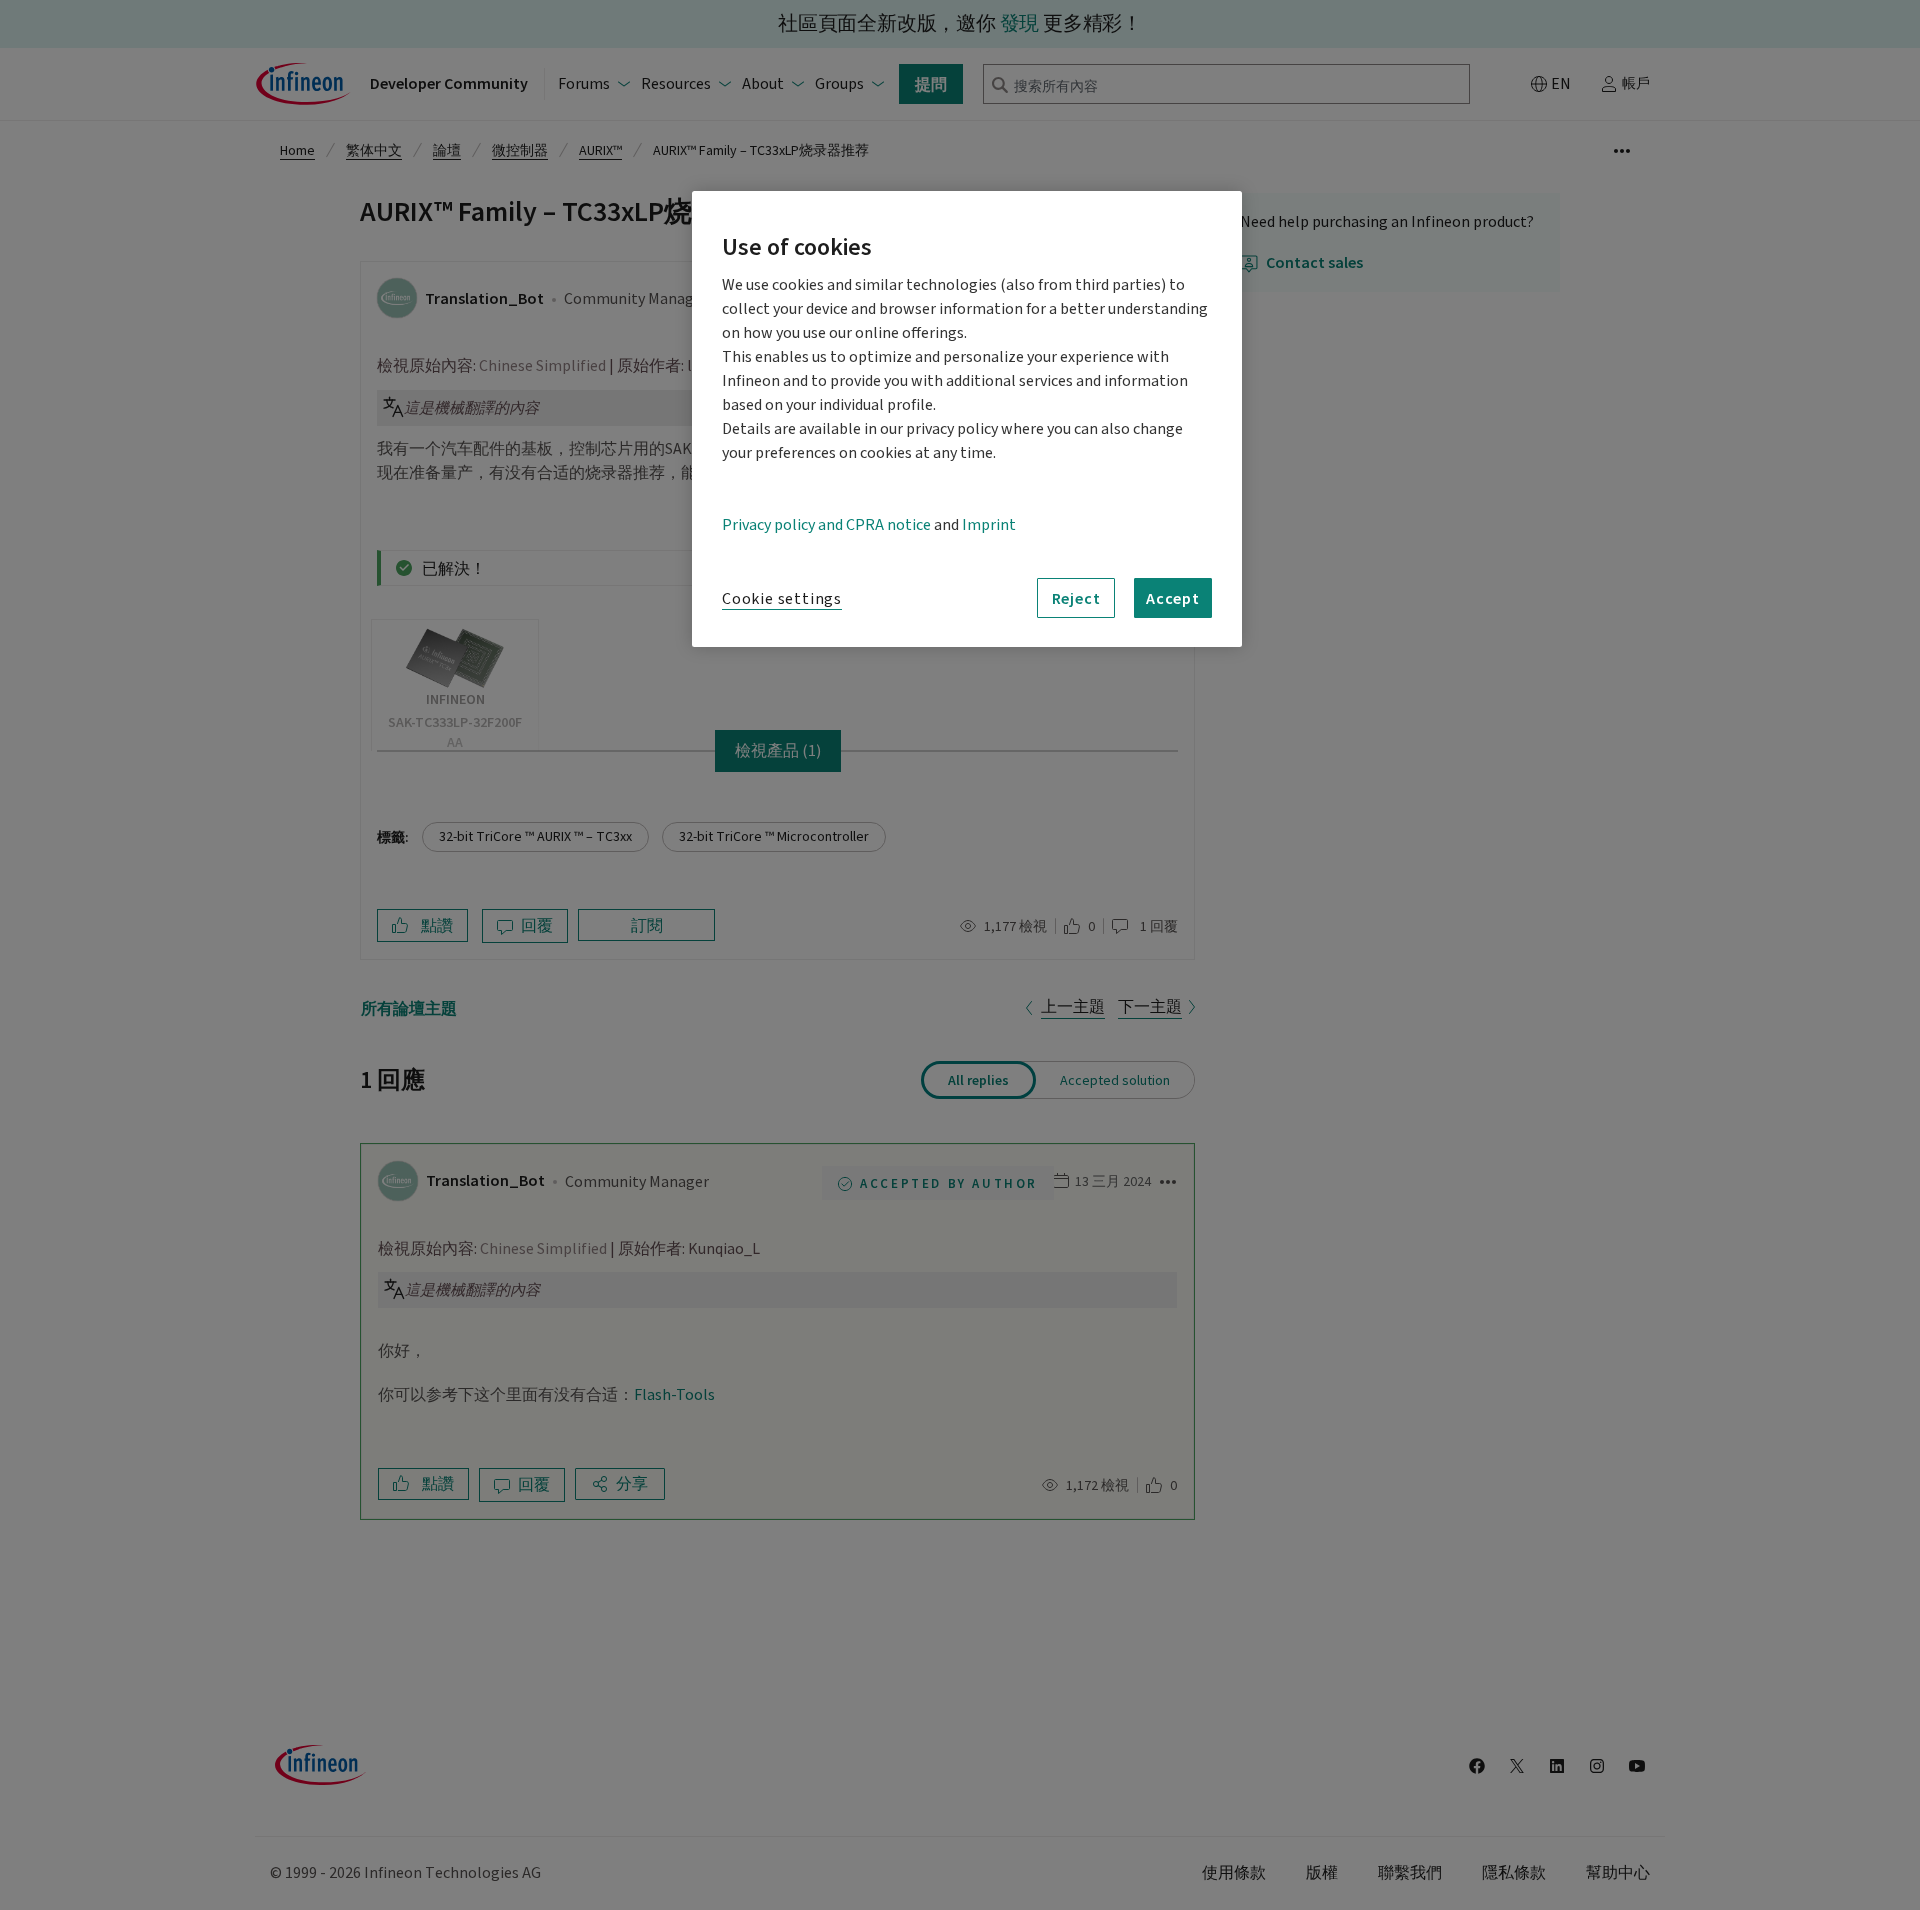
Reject (1076, 598)
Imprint (989, 525)
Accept (1173, 598)
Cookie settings (782, 599)
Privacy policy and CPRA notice (826, 525)
